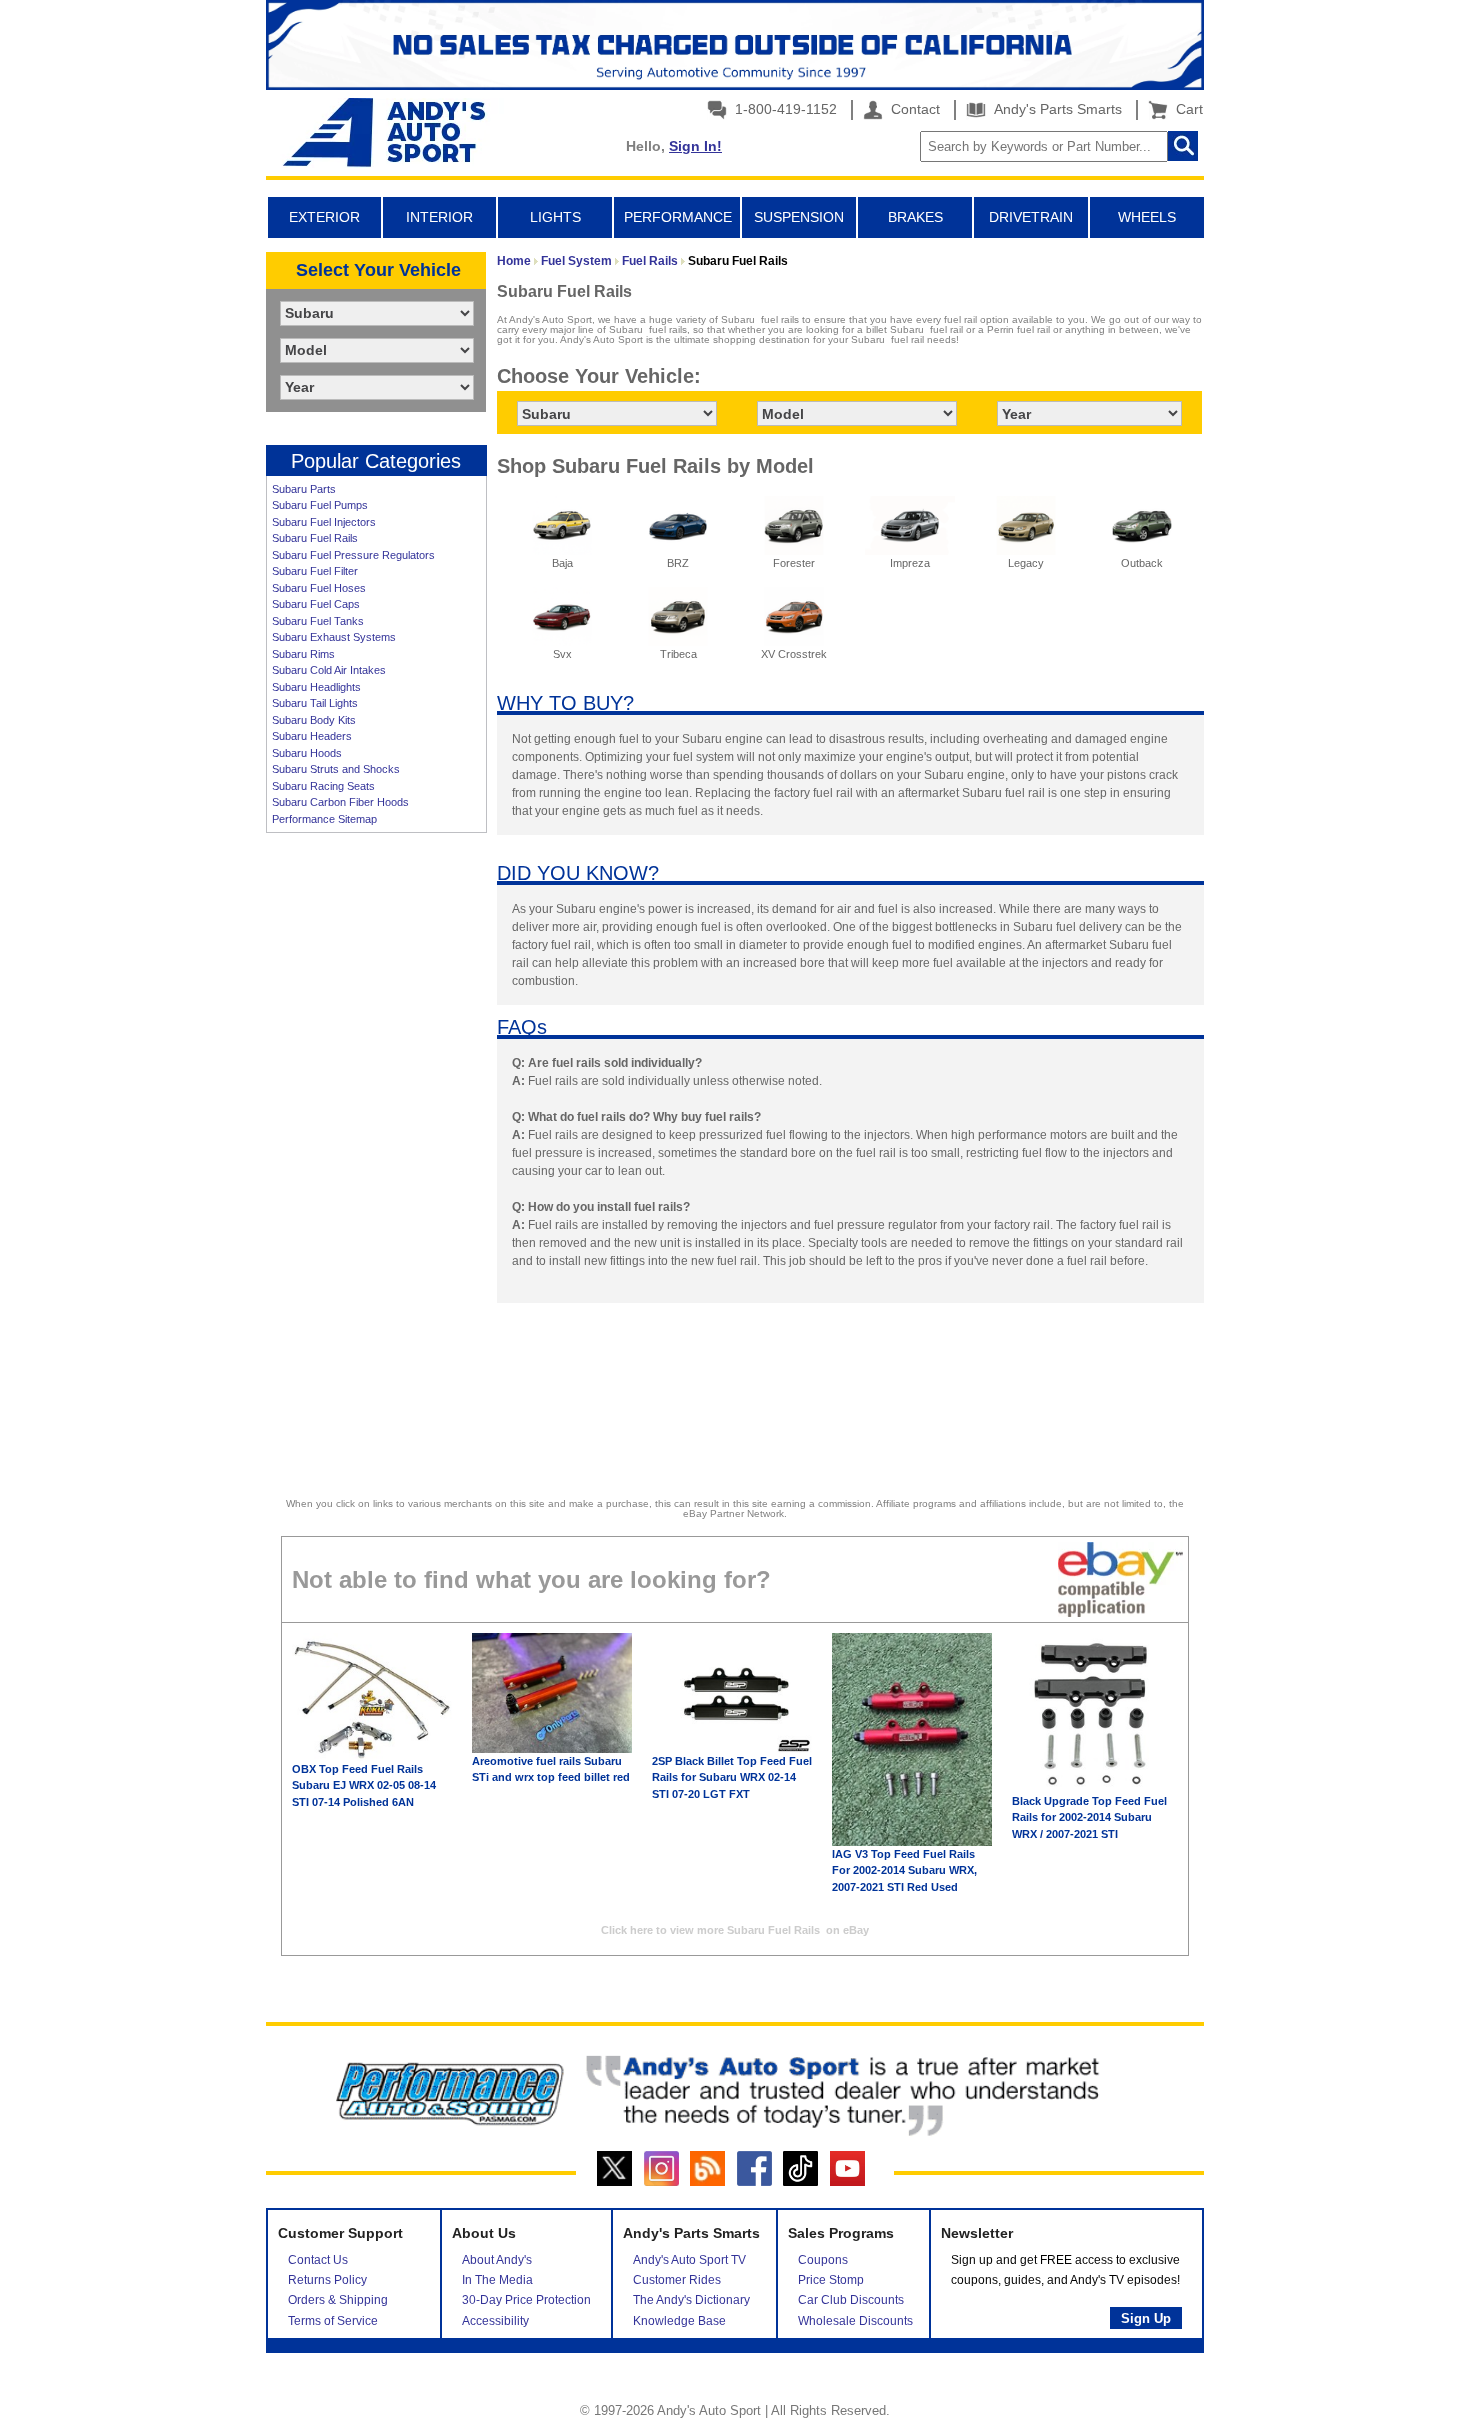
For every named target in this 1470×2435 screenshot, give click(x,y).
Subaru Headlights (316, 687)
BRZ (678, 563)
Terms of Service (333, 2321)
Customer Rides (677, 2280)
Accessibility (495, 2321)
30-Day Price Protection (526, 2300)
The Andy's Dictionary (691, 2300)
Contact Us (318, 2260)
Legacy (1026, 563)
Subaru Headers (312, 736)
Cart (1185, 109)
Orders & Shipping (338, 2300)
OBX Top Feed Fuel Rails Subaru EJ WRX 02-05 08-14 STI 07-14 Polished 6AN (364, 1785)
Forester (794, 563)
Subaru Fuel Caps (316, 604)
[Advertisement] (376, 1150)
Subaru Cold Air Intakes (329, 670)
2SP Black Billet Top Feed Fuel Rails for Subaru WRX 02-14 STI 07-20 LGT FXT (732, 1777)
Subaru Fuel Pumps (320, 505)
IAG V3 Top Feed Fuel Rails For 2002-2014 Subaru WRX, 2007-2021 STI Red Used (904, 1870)
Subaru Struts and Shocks (336, 769)
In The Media (497, 2280)
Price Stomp (831, 2280)
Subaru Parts (304, 489)
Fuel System (576, 261)
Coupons (823, 2260)
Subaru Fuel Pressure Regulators (353, 555)
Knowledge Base (679, 2321)
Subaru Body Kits (314, 720)
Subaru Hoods (307, 753)
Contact (913, 109)
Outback (1142, 563)
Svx (562, 654)
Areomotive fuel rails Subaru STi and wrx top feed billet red (551, 1769)
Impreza (910, 563)
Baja (562, 563)
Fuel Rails (650, 261)
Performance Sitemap (324, 819)
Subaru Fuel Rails (315, 538)
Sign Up (1146, 2318)
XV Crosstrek (794, 654)
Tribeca (678, 654)
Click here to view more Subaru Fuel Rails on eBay (735, 1930)
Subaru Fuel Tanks (318, 621)
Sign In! (695, 146)
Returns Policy (327, 2280)
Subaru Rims (303, 654)
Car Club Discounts (851, 2300)
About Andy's (497, 2260)
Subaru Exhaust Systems (334, 637)
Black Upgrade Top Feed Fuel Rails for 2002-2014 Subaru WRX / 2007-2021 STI (1089, 1817)
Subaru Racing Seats (323, 786)
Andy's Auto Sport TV (689, 2260)
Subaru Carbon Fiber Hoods (340, 802)
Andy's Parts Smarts (1056, 109)
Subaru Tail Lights (315, 703)
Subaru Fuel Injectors (324, 522)
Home (514, 261)
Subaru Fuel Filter (315, 571)
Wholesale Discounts (855, 2321)
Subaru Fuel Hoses (319, 588)
